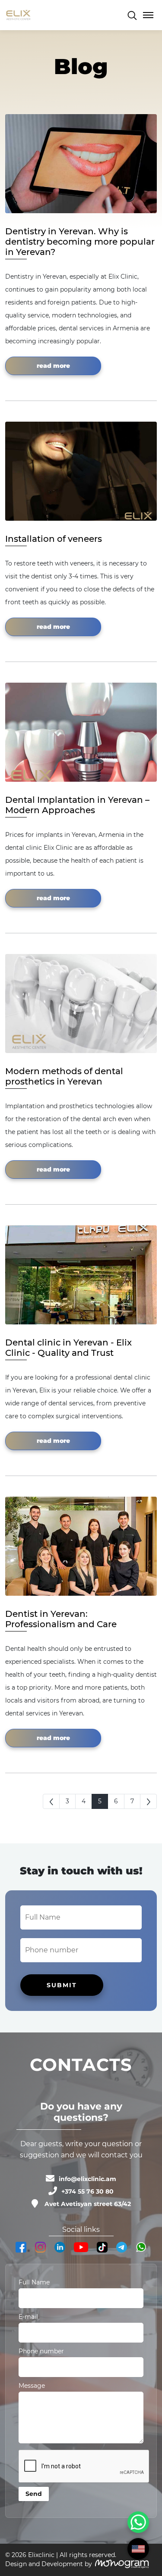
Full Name (34, 2282)
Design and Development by (49, 2564)
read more (53, 366)
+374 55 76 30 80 (87, 2191)
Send (34, 2494)
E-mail (28, 2317)
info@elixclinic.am (87, 2179)
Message (32, 2386)
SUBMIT (62, 1985)
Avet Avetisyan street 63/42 (88, 2204)
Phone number (41, 2351)
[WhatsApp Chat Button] (138, 2522)
